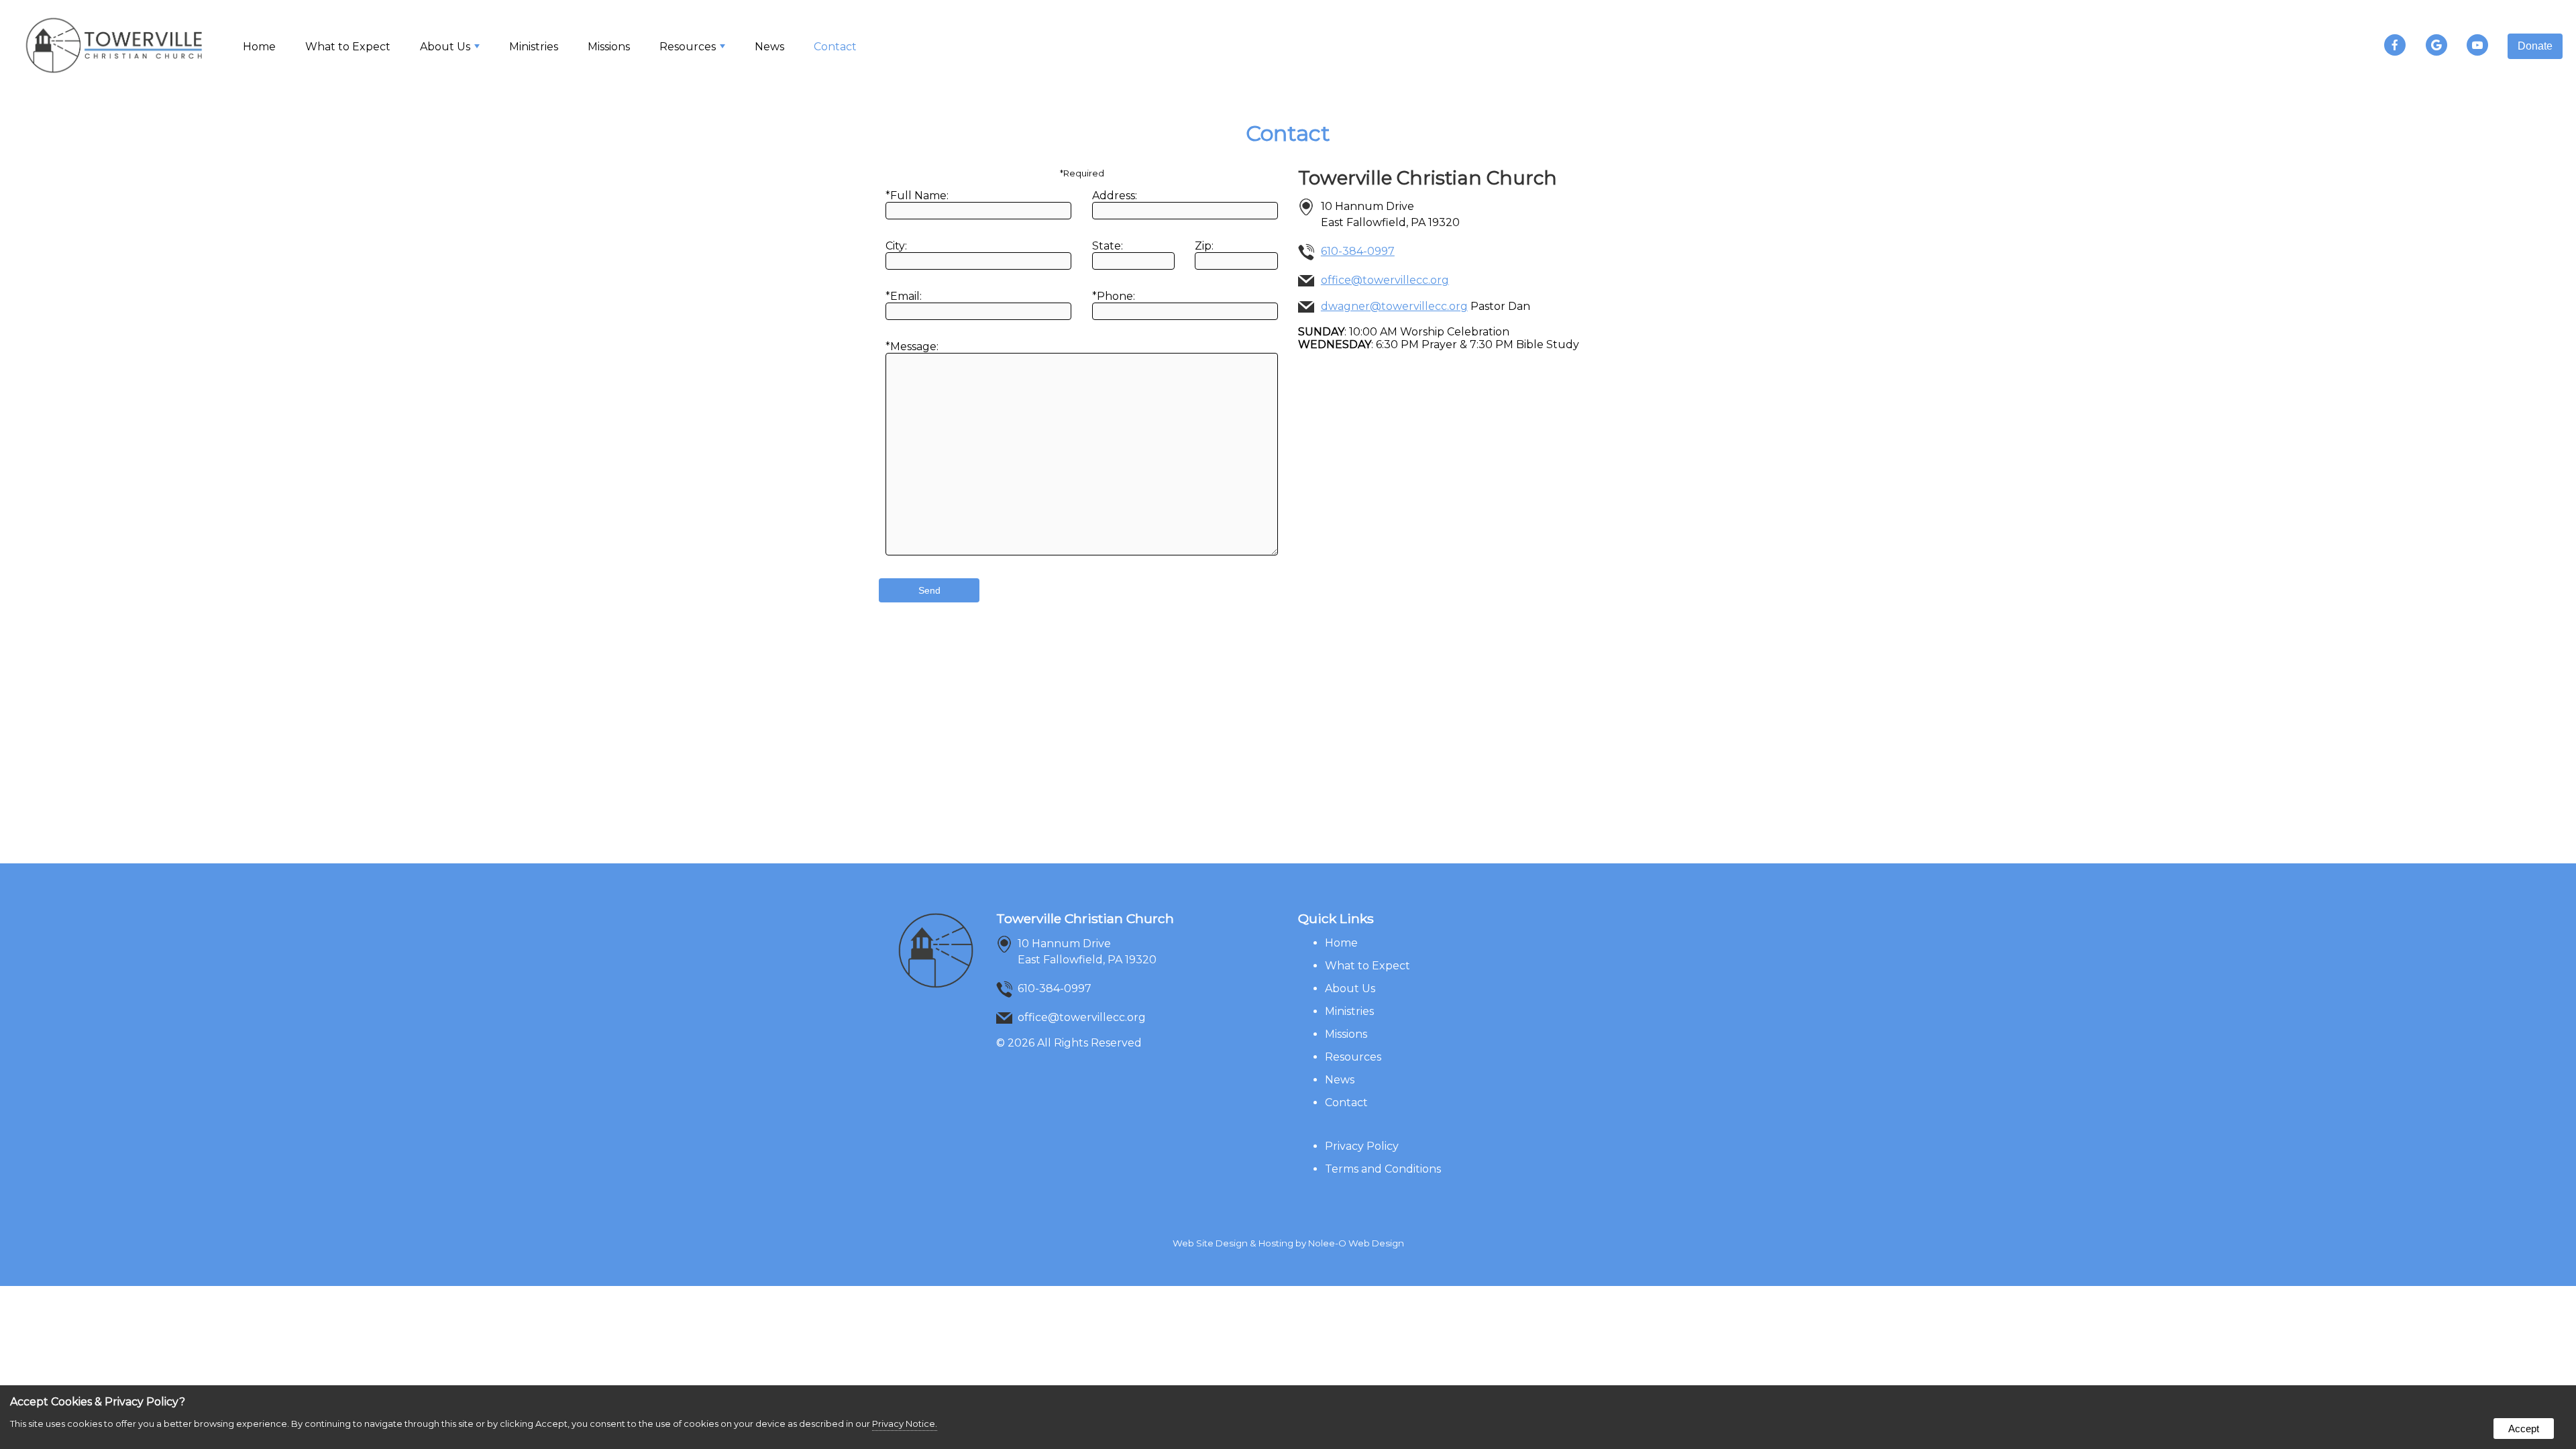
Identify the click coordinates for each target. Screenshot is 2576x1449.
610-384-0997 (1358, 251)
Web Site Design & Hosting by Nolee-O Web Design (1288, 1243)
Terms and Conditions (1383, 1169)
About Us (1350, 988)
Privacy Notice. (905, 1424)
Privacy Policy (1362, 1146)
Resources (1353, 1057)
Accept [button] (2524, 1429)
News (769, 47)
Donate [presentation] (2535, 46)
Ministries (534, 47)
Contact (835, 47)
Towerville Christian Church (1085, 918)
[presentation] (2403, 46)
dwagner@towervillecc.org (1394, 306)
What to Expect (348, 47)
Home (259, 47)
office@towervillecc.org (1385, 280)
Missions (609, 47)
